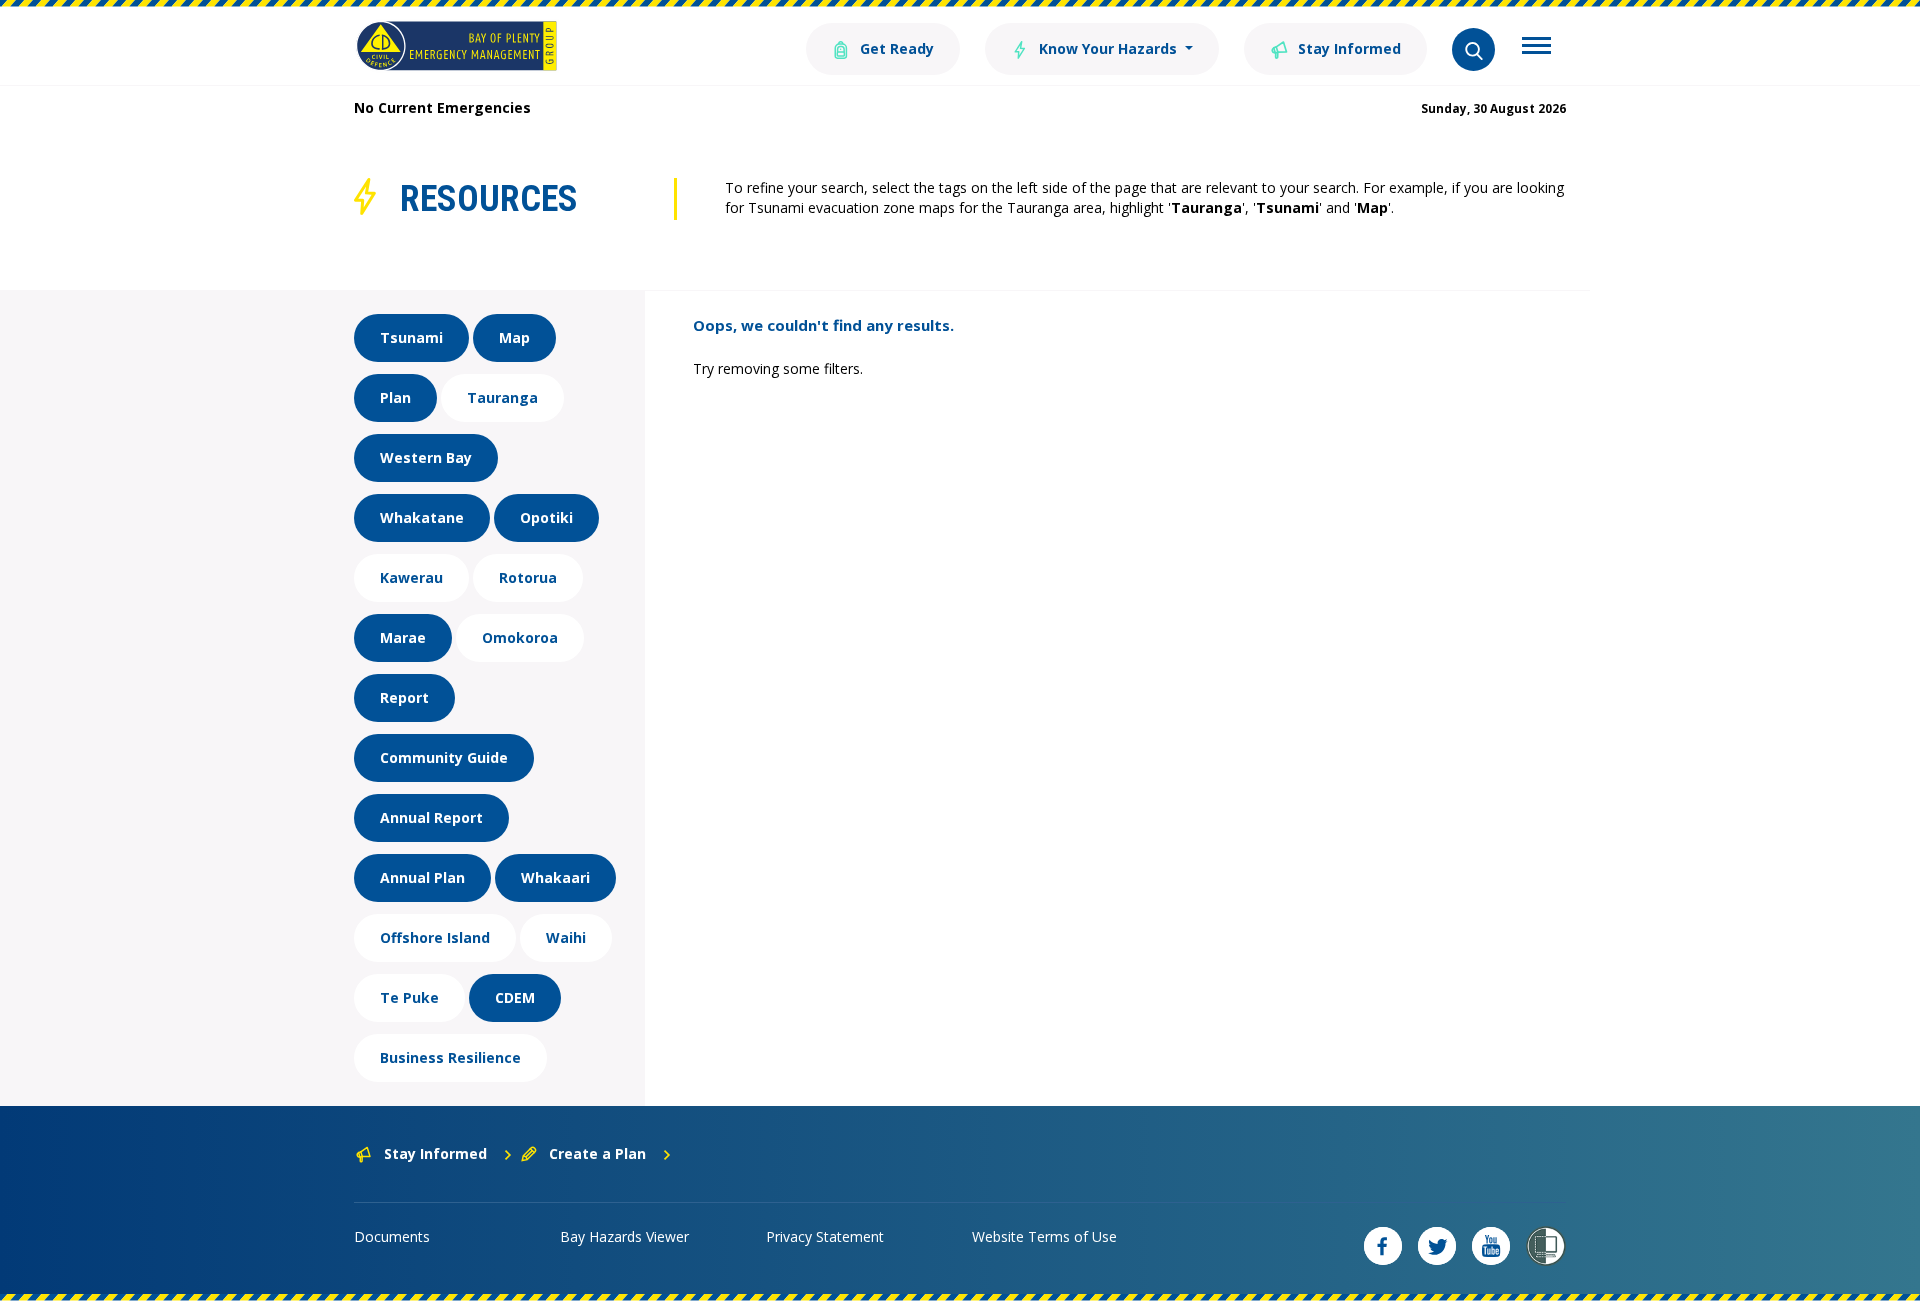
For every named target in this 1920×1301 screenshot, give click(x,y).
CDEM (515, 997)
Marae (403, 637)
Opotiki (546, 517)
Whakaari (555, 877)
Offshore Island (435, 937)
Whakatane (422, 517)
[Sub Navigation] (1536, 48)
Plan (395, 397)
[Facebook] (1383, 1246)
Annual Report (431, 817)
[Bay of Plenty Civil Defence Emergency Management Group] (456, 46)
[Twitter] (1437, 1246)
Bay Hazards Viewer (624, 1236)
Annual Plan (422, 877)
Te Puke (409, 997)
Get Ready (895, 48)
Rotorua (528, 577)
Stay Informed (1347, 48)
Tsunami (411, 337)
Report (404, 697)
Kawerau (411, 577)
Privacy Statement (825, 1236)
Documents (392, 1236)
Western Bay (426, 457)
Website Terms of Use (1044, 1236)
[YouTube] (1491, 1246)
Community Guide (444, 757)
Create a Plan (597, 1153)
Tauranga (502, 397)
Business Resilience (450, 1057)
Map (514, 337)
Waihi (566, 937)
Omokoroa (520, 637)
